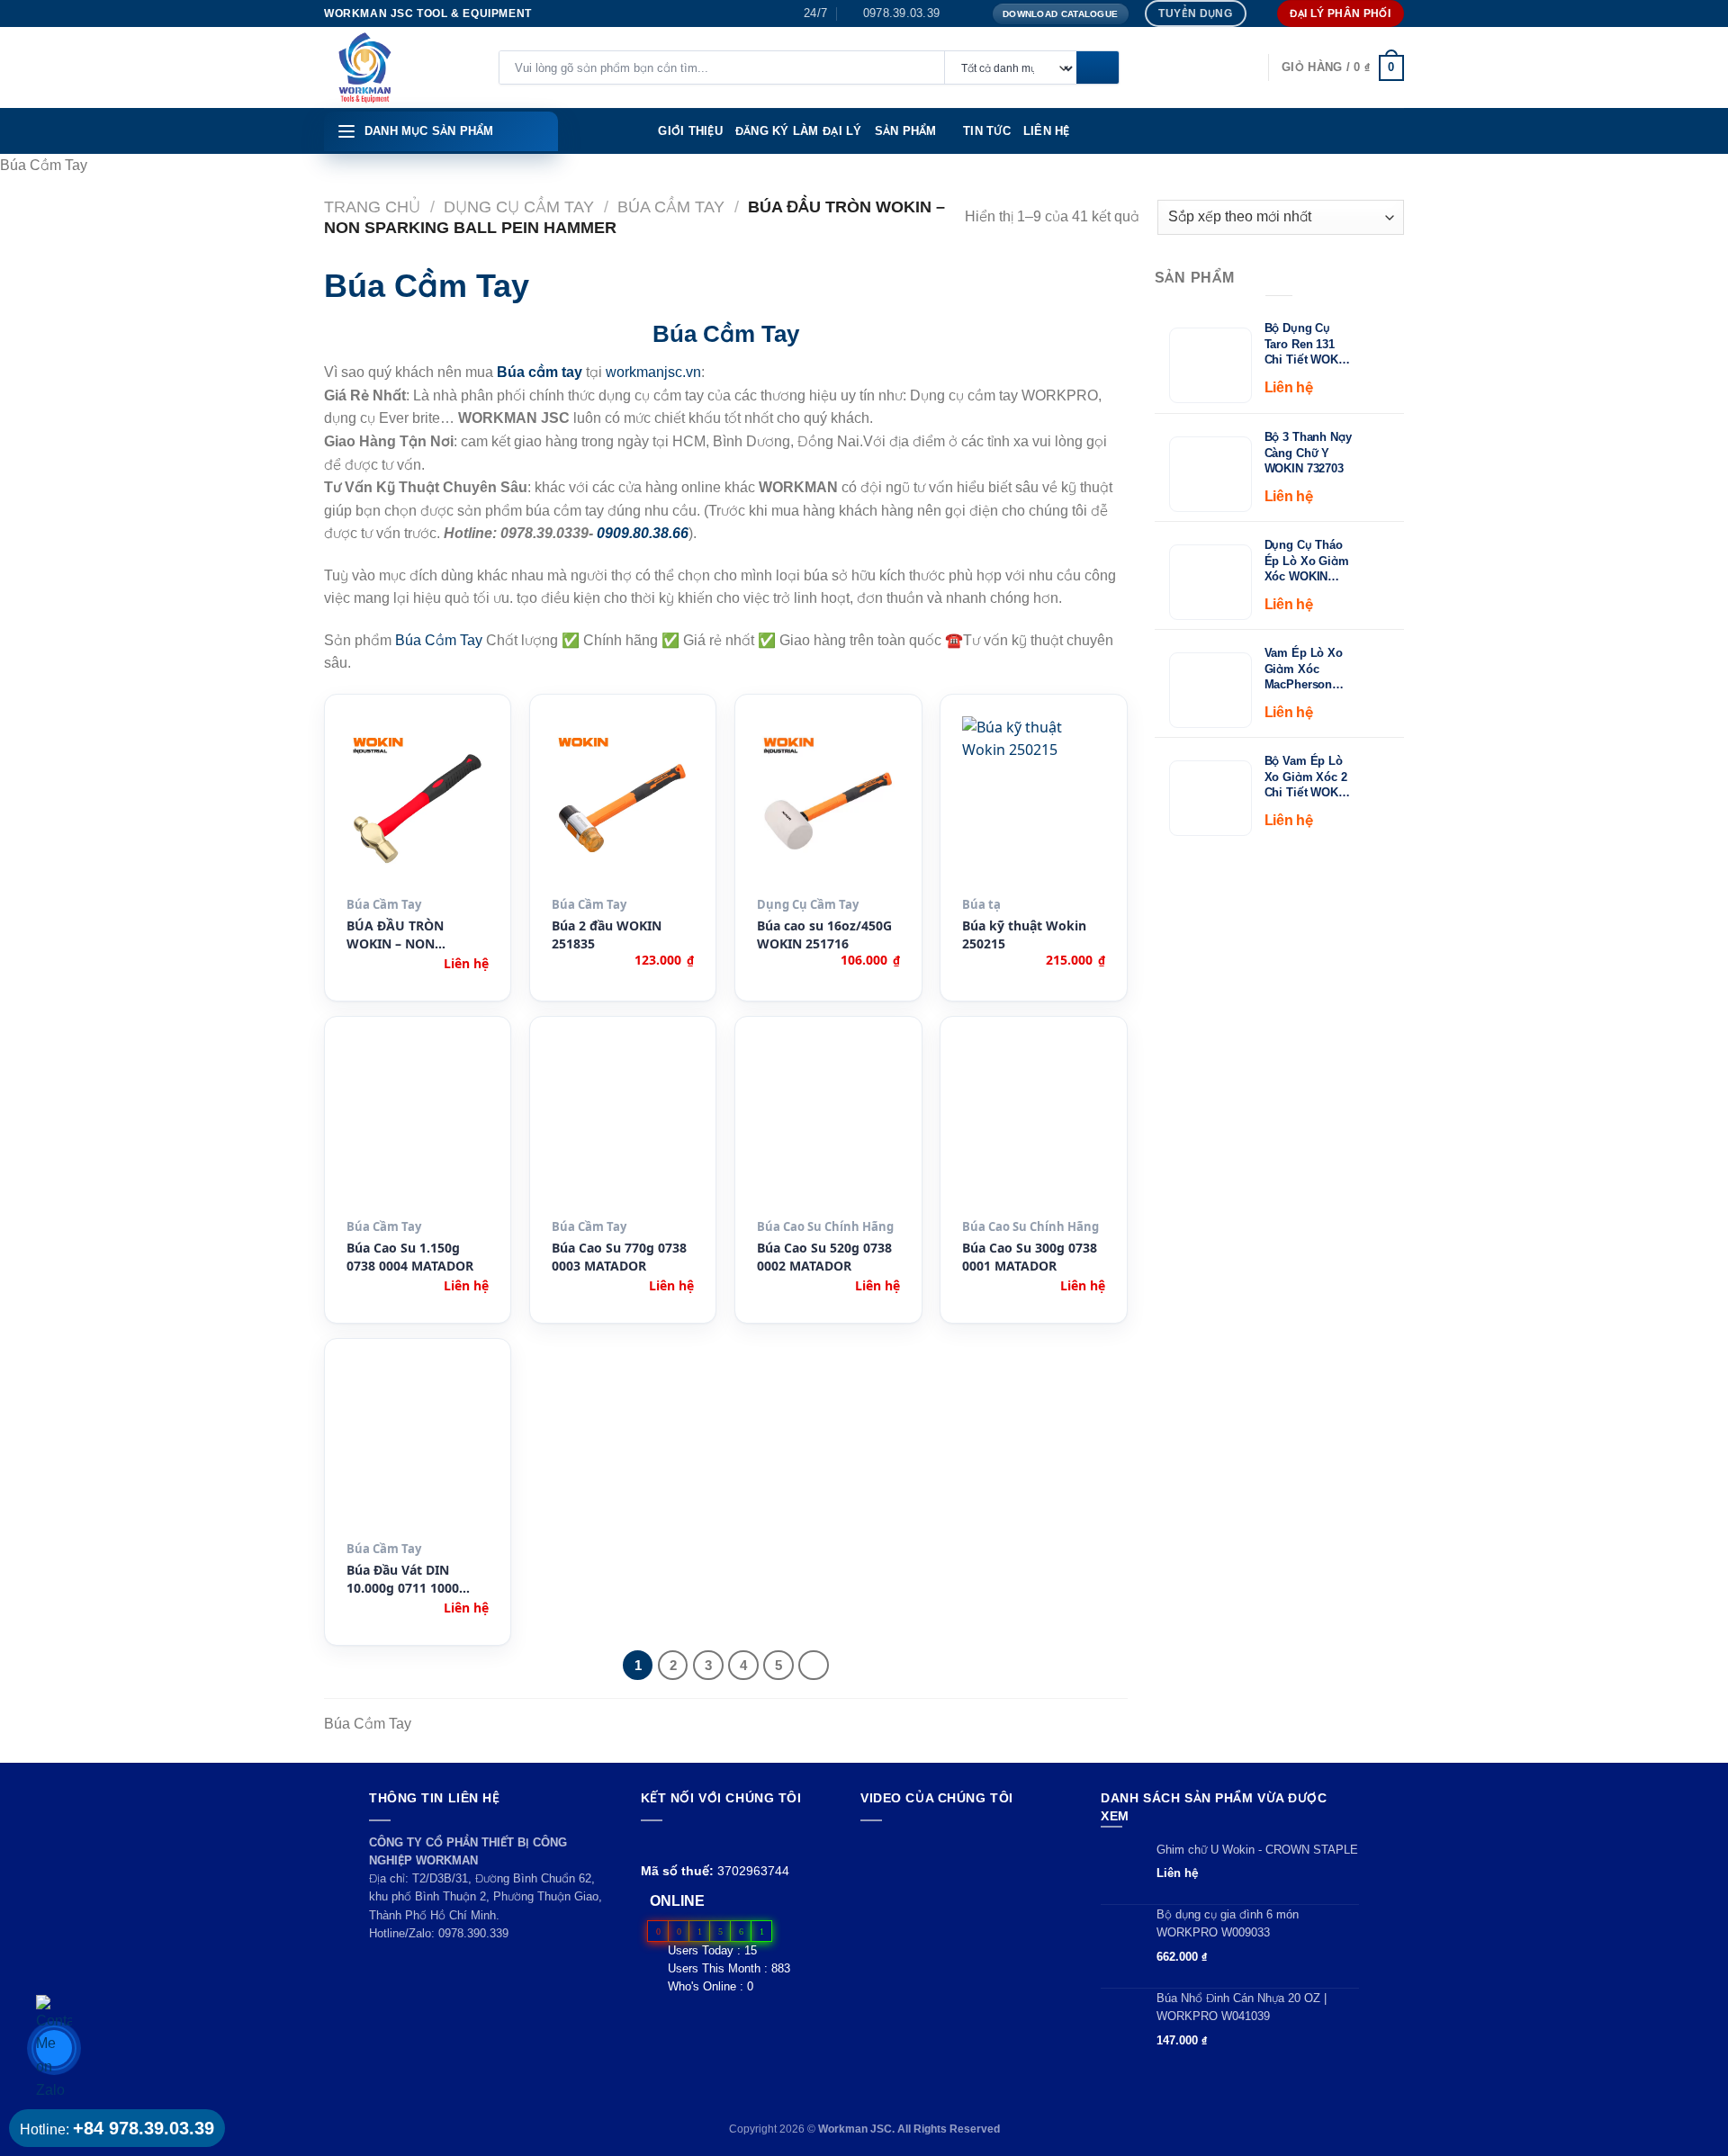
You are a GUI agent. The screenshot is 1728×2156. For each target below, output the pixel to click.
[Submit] (1098, 68)
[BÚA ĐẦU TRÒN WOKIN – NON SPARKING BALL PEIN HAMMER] (418, 803)
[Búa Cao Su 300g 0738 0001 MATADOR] (1034, 1125)
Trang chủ (372, 207)
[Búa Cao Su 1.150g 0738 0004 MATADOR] (418, 1125)
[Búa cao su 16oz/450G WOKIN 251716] (828, 803)
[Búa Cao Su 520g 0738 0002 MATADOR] (828, 1125)
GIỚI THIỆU (690, 131)
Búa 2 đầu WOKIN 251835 (607, 934)
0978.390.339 (473, 1933)
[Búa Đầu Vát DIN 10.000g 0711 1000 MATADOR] (418, 1447)
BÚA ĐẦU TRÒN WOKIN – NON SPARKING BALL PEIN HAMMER (412, 935)
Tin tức (987, 131)
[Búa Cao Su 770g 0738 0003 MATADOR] (623, 1125)
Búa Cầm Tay (671, 207)
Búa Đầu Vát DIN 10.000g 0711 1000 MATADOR (403, 1580)
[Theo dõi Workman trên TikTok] (693, 1842)
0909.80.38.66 (643, 533)
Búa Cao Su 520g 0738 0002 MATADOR (824, 1257)
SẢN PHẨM (906, 131)
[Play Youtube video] (963, 1893)
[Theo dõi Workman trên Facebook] (651, 1842)
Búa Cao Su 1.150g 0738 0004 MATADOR (410, 1257)
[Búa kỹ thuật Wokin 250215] (1034, 803)
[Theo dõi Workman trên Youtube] (673, 1842)
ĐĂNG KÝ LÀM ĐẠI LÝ (799, 131)
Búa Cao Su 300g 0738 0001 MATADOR (1030, 1257)
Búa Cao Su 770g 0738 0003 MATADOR (619, 1257)
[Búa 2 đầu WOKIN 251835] (623, 803)
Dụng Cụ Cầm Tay (519, 207)
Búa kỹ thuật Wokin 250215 (1024, 934)
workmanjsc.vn (653, 372)
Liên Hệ (1047, 131)
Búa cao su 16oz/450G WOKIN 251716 (824, 934)
